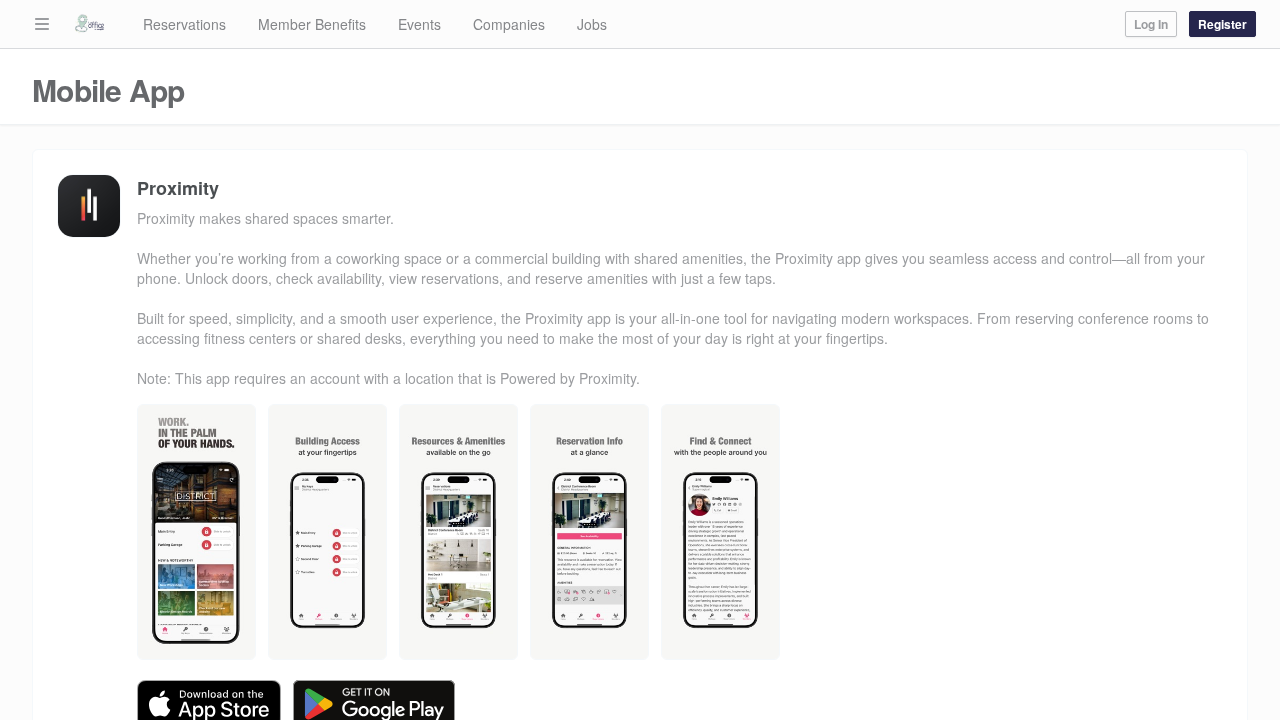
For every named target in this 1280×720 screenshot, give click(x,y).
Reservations (184, 24)
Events (419, 24)
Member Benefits (312, 24)
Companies (509, 24)
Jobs (592, 24)
